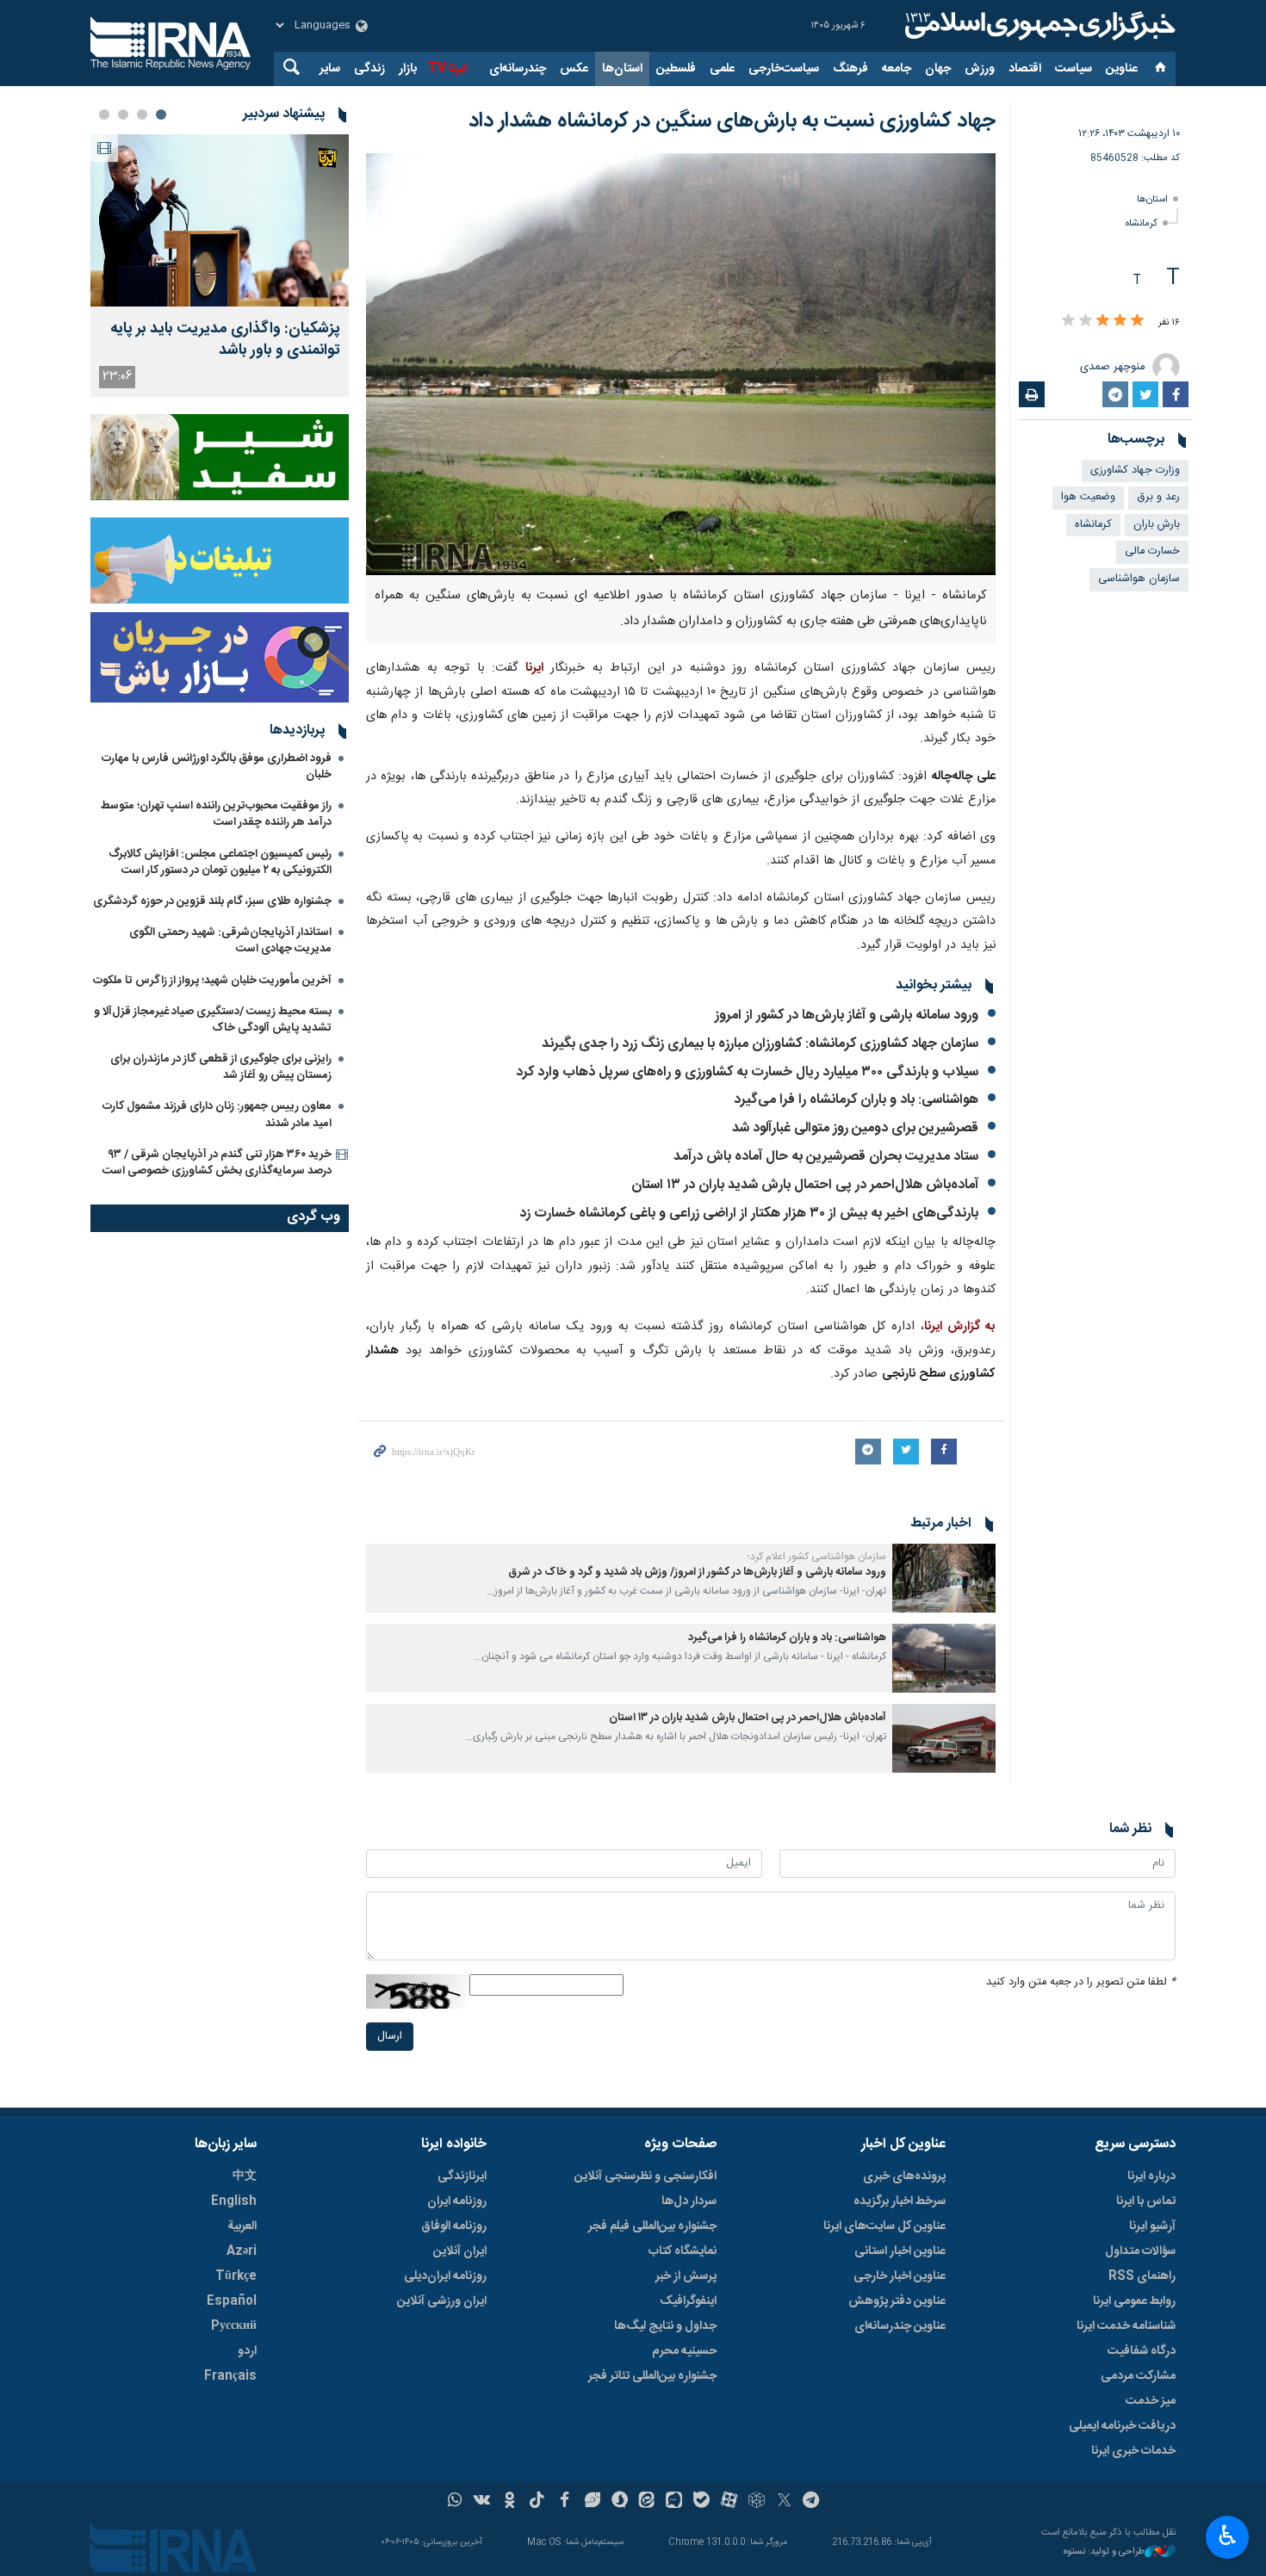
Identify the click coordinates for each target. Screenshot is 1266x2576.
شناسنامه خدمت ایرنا (1126, 2326)
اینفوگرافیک (688, 2301)
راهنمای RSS (1142, 2276)
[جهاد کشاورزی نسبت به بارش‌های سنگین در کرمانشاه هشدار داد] (681, 364)
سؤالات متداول (1140, 2251)
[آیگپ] (674, 2502)
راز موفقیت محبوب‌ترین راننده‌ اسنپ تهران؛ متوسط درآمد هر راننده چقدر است (216, 814)
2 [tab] (142, 115)
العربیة (242, 2226)
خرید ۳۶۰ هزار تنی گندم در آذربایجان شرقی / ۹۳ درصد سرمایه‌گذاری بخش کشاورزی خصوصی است (217, 1163)
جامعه (897, 69)
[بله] (701, 2502)
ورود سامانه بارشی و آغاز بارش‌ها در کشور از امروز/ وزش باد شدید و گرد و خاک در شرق (697, 1573)
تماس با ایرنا (1146, 2201)
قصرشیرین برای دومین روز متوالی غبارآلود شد (855, 1128)
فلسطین (676, 69)
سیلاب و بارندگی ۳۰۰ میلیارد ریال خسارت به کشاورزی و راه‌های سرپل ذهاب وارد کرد (747, 1072)
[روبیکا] (757, 2502)
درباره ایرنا (1151, 2177)
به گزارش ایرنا (960, 1327)
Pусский (234, 2326)
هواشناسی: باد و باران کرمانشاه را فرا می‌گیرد (856, 1100)
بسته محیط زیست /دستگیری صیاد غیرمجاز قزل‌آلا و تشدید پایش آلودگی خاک (213, 1020)
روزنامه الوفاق (454, 2226)
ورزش (980, 69)
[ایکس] (784, 2502)
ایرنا (1038, 26)
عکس (574, 69)
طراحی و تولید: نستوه (1104, 2552)
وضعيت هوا (1088, 497)
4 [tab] (104, 115)
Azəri (242, 2251)
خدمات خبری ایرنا (1133, 2451)
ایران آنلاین (460, 2251)
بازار (408, 69)
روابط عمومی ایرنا (1134, 2301)
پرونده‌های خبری (904, 2177)
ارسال (390, 2037)
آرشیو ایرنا (1152, 2226)
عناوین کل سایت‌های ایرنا (884, 2226)
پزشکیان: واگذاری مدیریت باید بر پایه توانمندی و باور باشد (225, 340)
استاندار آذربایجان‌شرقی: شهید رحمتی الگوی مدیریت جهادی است (230, 941)
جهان (938, 69)
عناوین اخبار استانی (900, 2251)
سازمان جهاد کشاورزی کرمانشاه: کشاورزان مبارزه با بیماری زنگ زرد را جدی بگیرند (760, 1044)
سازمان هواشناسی (1139, 579)
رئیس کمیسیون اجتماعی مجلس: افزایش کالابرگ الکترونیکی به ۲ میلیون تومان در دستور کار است (220, 862)
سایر (330, 69)
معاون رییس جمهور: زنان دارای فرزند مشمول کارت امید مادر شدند (217, 1115)
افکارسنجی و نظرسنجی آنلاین (645, 2177)
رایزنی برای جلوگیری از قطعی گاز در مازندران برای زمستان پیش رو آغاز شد (221, 1067)
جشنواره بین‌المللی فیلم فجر (652, 2226)
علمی (722, 69)
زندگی (369, 69)
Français (230, 2376)
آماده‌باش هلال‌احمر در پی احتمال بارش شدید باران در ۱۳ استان (805, 1185)
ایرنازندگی (462, 2177)
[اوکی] (509, 2502)
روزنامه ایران (457, 2201)
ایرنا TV (447, 69)
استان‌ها (622, 69)
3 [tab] (123, 115)
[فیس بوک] (565, 2502)
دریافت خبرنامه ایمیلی (1122, 2426)
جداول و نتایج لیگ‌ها (665, 2326)
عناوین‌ (1122, 69)
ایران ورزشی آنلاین (442, 2301)
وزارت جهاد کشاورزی (1135, 471)
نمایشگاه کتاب (683, 2251)
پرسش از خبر (686, 2276)
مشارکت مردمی (1138, 2376)
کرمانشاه (1142, 223)
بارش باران (1157, 525)
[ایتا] (647, 2502)
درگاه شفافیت (1142, 2351)
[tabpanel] (220, 266)
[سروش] (620, 2502)
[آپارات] (729, 2502)
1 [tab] (161, 115)
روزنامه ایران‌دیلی (445, 2276)
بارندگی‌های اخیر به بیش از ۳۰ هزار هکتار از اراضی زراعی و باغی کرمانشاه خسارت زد (749, 1214)
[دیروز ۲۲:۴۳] (220, 220)
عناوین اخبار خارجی (900, 2276)
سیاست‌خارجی (784, 69)
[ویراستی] (592, 2502)
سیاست (1074, 69)
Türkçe (236, 2276)
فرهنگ (850, 69)
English (234, 2201)
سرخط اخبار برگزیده (900, 2201)
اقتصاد (1025, 69)
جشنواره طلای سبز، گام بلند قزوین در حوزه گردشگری (212, 901)
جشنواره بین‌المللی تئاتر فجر (652, 2376)
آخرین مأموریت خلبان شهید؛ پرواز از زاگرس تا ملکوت (212, 981)
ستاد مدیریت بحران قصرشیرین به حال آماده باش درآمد (826, 1157)
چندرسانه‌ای (518, 69)
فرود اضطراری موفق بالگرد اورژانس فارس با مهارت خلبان (217, 767)
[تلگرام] (812, 2502)
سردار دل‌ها (689, 2201)
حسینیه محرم (684, 2351)
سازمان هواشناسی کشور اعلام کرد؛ (817, 1557)
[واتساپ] (455, 2502)
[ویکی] (482, 2502)
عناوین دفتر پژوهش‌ (897, 2301)
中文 (245, 2177)
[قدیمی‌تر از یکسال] (944, 1578)
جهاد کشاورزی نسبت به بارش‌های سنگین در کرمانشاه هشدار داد (732, 121)
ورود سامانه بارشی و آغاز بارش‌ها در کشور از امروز (847, 1016)
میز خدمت (1151, 2401)
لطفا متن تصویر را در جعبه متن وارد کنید (1081, 1982)
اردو (247, 2351)
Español (232, 2301)
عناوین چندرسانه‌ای (900, 2326)
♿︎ (1228, 2536)
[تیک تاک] (537, 2502)
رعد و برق (1158, 497)
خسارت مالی (1152, 551)
